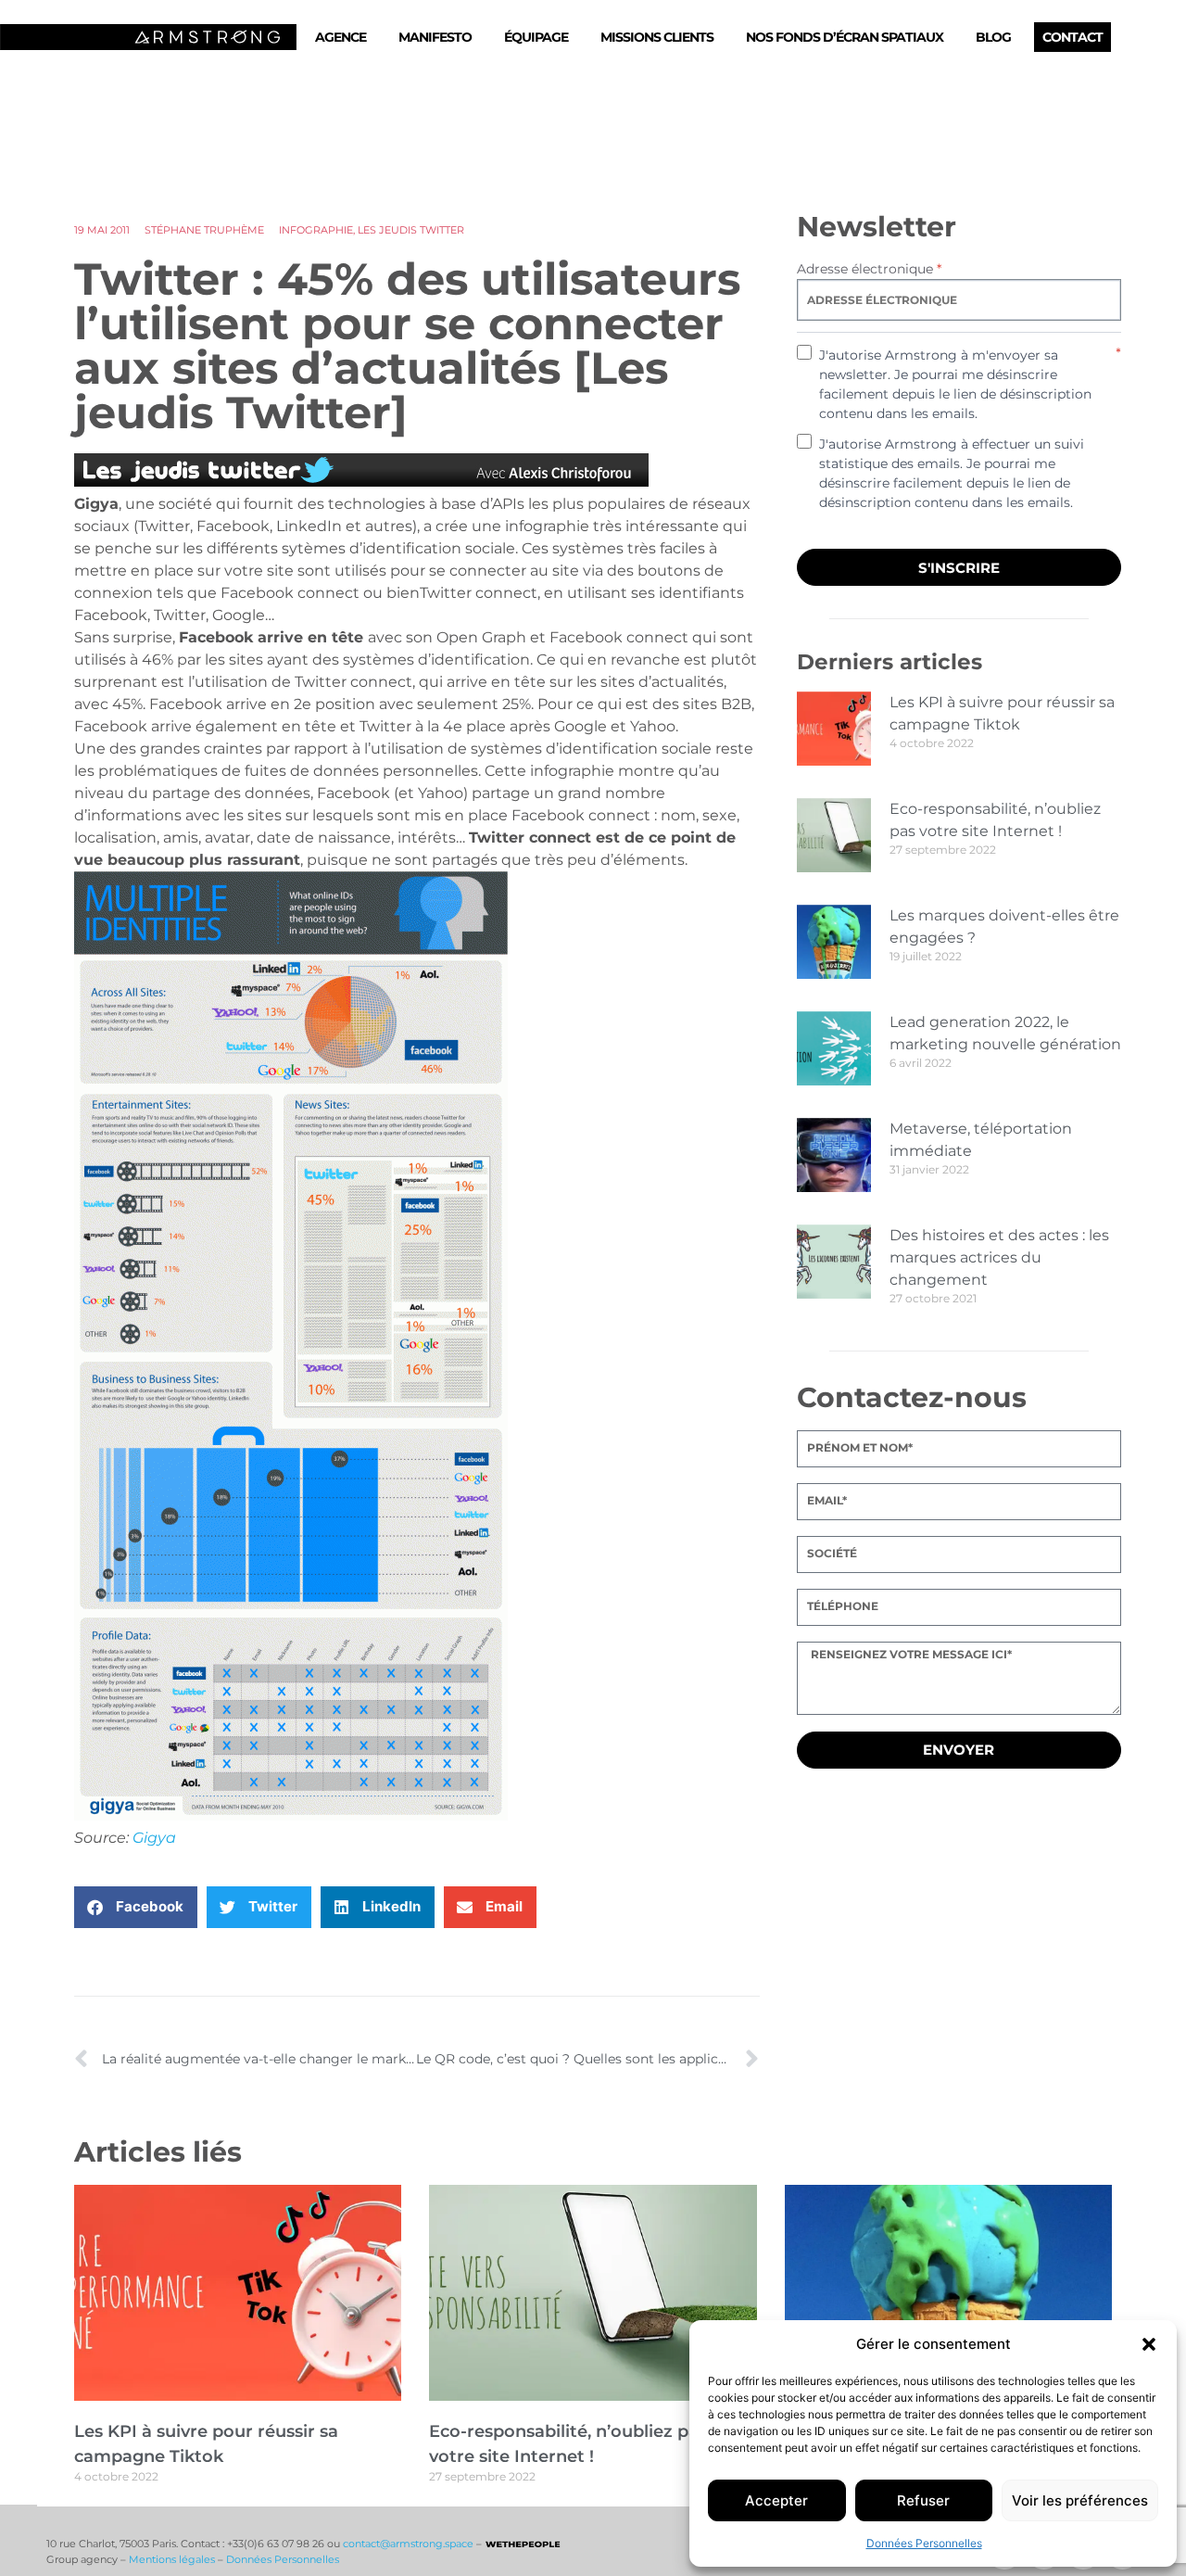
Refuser (923, 2500)
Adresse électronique (869, 269)
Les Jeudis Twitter (411, 230)
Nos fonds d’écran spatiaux (845, 37)
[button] (1149, 2344)
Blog (993, 37)
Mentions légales (172, 2559)
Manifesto (435, 37)
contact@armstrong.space (408, 2544)
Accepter (776, 2500)
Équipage (536, 37)
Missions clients (657, 37)
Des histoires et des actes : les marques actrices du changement (999, 1257)
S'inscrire (959, 568)
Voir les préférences (1080, 2500)
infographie (316, 230)
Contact (1072, 37)
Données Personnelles (924, 2543)
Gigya (154, 1838)
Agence (341, 37)
